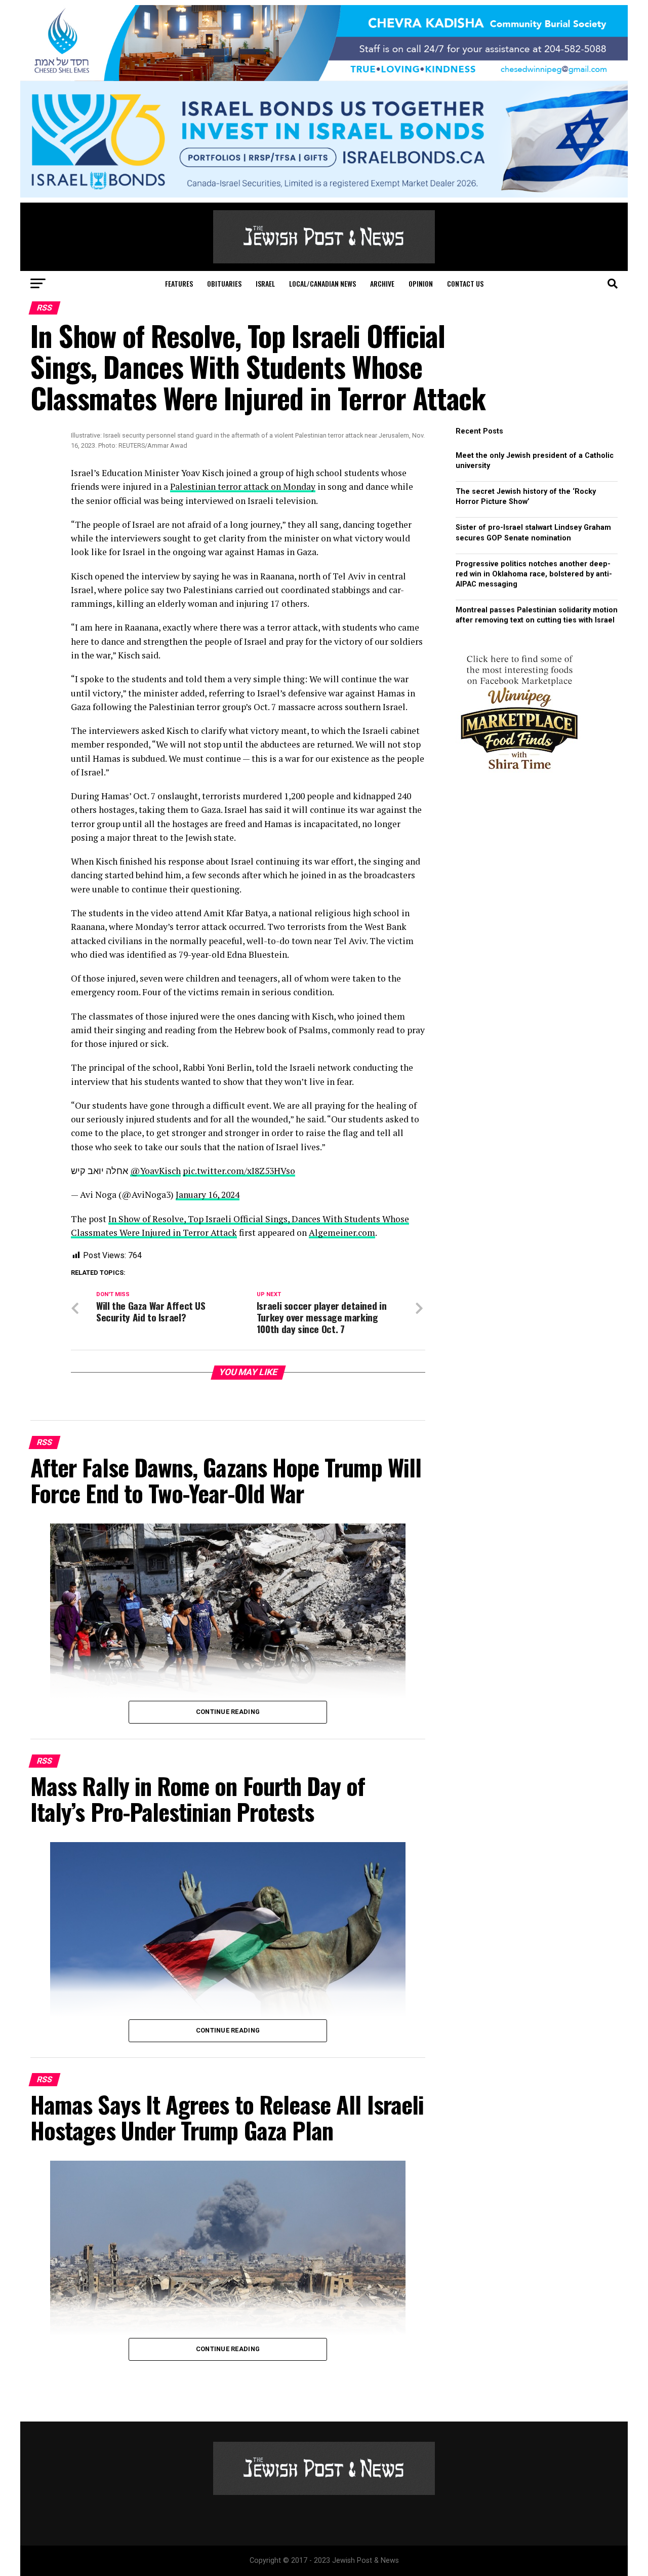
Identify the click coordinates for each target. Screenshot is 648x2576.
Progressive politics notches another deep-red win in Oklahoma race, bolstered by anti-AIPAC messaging (534, 574)
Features (179, 283)
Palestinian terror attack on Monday (243, 486)
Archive (382, 283)
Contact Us (465, 283)
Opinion (421, 283)
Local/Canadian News (322, 283)
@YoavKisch (155, 1171)
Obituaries (224, 283)
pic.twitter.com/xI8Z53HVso (239, 1171)
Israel (265, 283)
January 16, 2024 (208, 1195)
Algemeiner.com (342, 1233)
